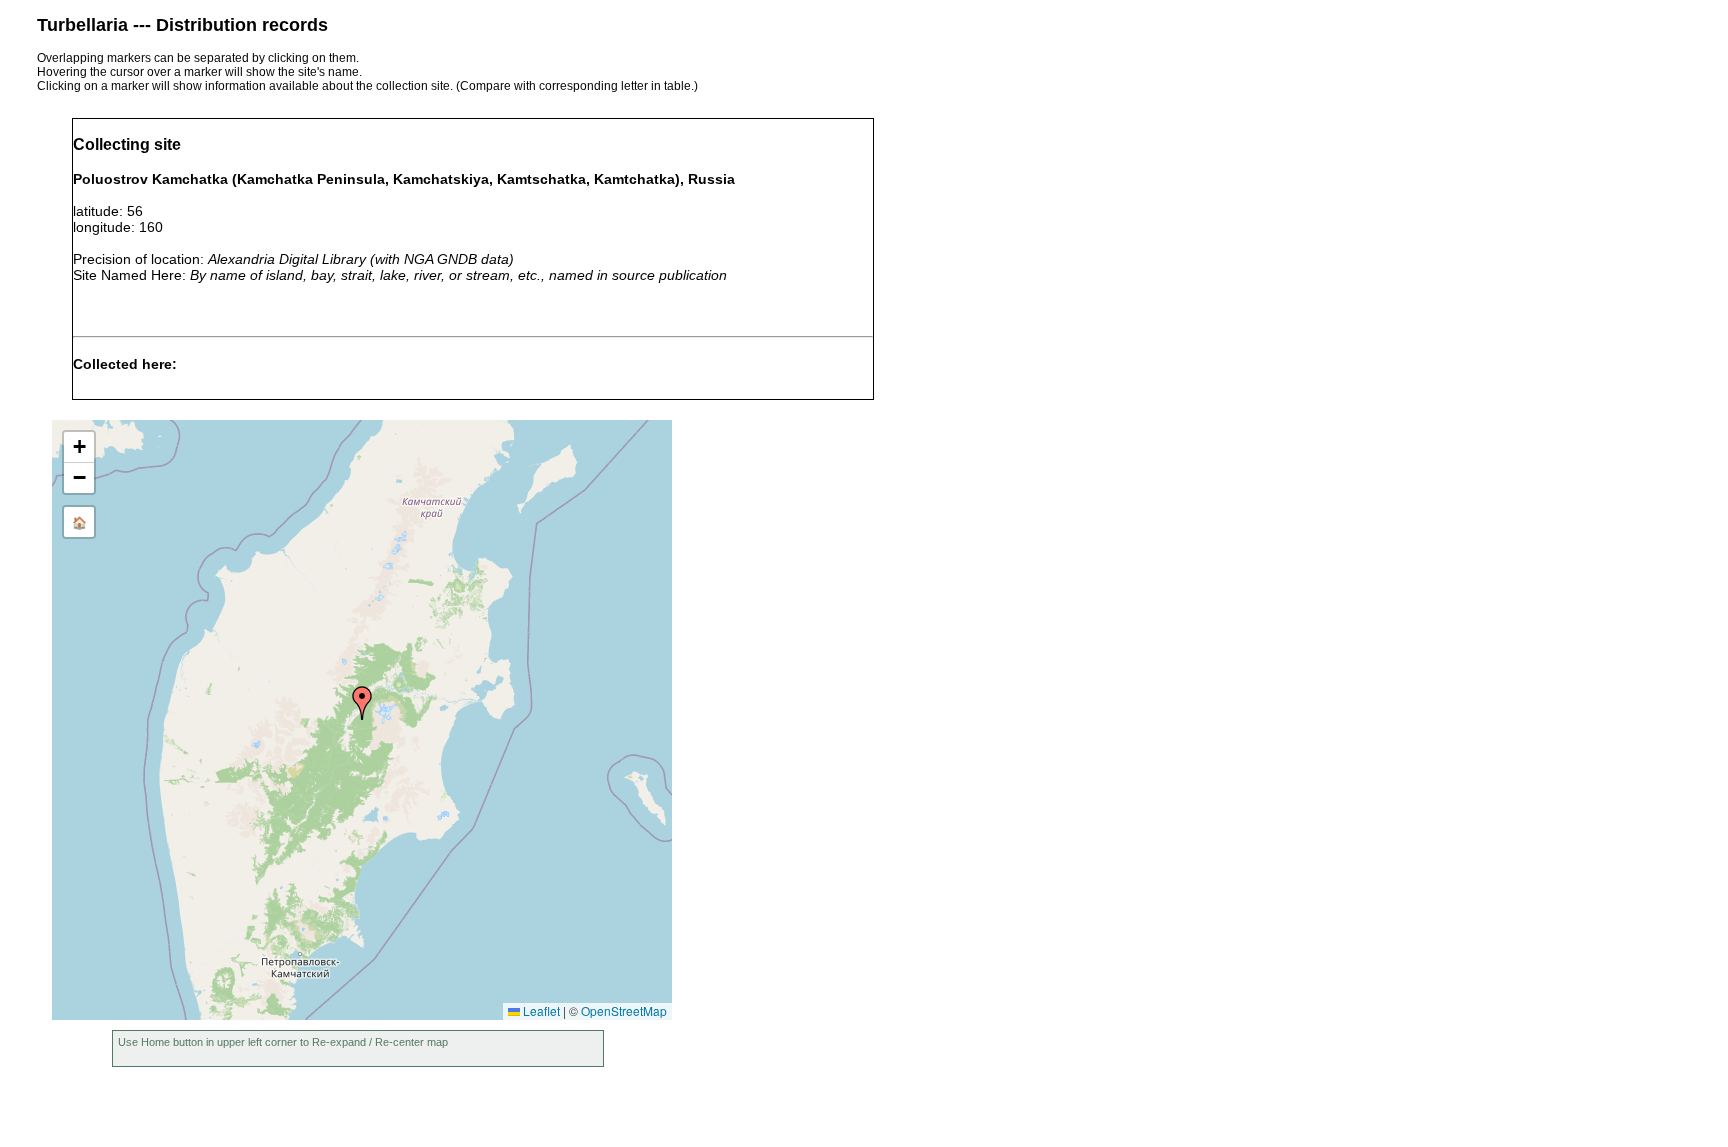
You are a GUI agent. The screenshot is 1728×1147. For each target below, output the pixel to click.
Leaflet (540, 1010)
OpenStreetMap (624, 1010)
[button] (362, 703)
